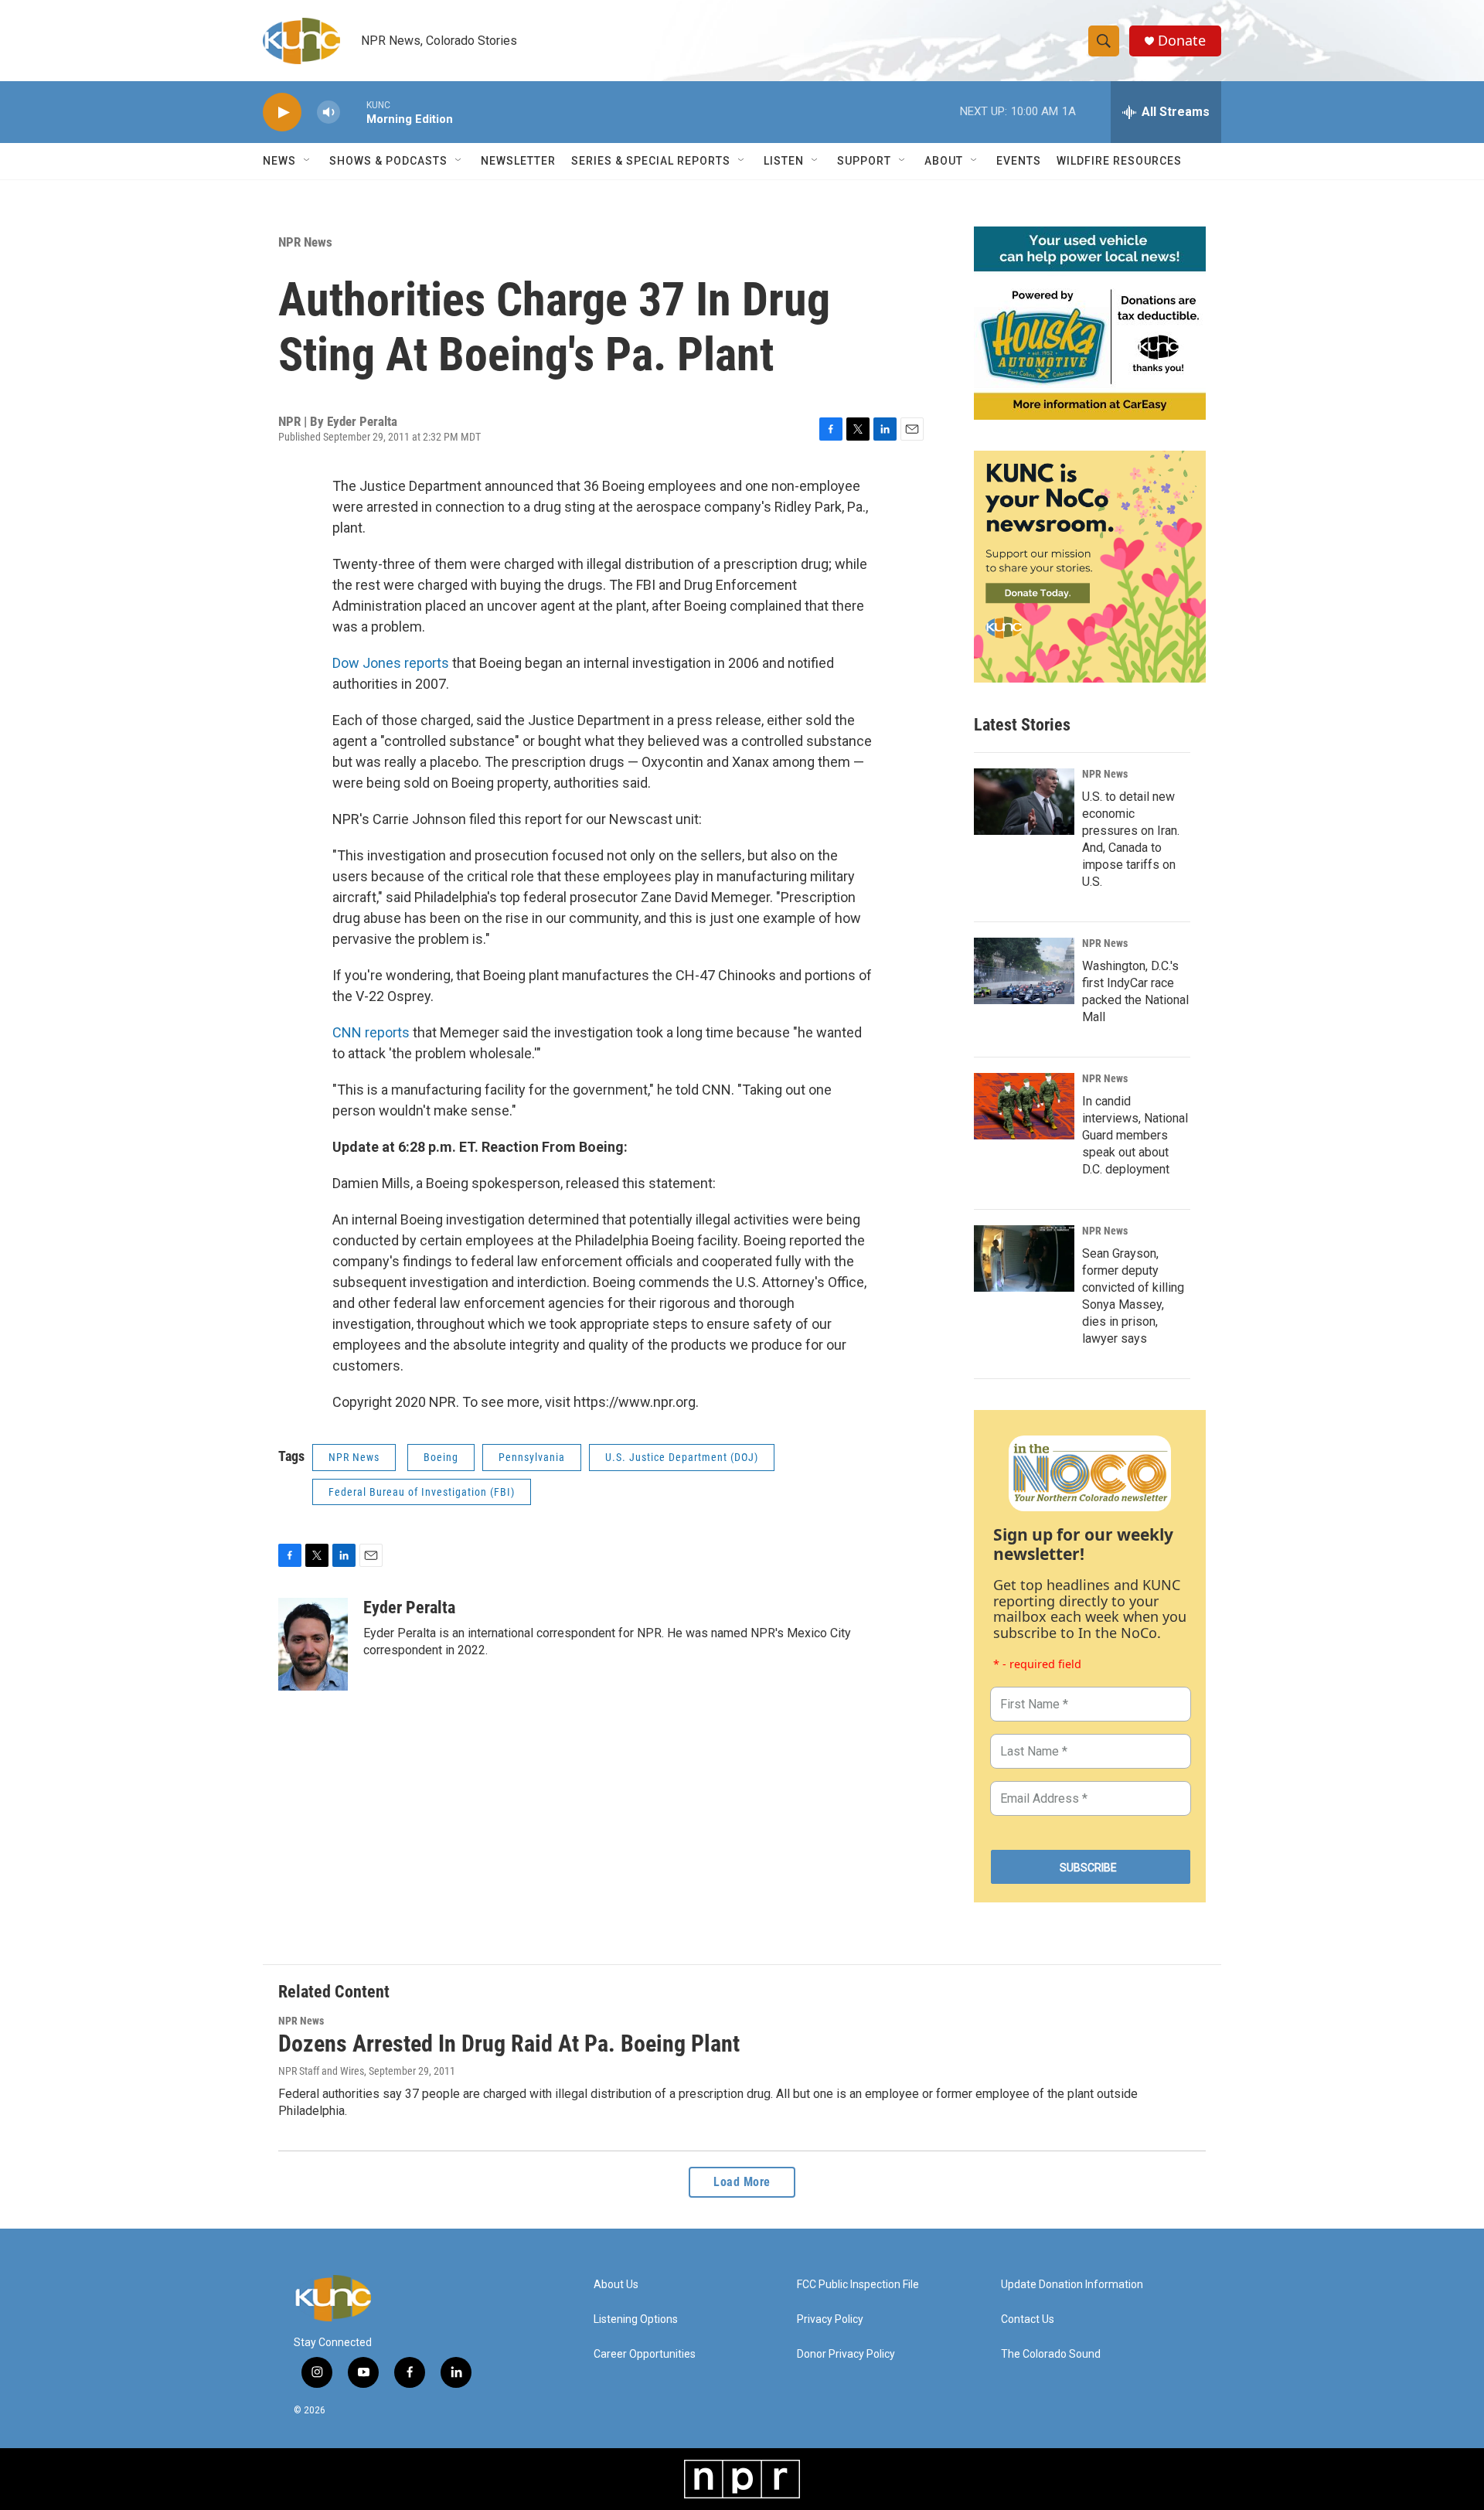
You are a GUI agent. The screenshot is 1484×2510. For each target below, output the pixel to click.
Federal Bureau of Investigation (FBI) (422, 1492)
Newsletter (518, 161)
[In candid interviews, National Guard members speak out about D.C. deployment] (1024, 1106)
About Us (616, 2285)
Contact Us (1028, 2319)
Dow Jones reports (391, 663)
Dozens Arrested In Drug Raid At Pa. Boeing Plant (509, 2043)
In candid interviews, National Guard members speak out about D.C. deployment (1135, 1135)
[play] (282, 112)
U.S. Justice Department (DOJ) (682, 1457)
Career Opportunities (645, 2354)
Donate (1182, 41)
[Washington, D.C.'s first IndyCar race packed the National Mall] (1024, 971)
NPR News (305, 242)
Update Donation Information (1072, 2285)
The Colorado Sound (1051, 2354)
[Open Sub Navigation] (308, 161)
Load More (742, 2182)
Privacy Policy (830, 2319)
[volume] (328, 112)
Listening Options (636, 2319)
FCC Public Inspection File (858, 2285)
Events (1019, 161)
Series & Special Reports (651, 161)
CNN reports (371, 1032)
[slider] (353, 112)
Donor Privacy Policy (846, 2354)
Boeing (441, 1457)
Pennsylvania (532, 1457)
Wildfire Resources (1119, 161)
